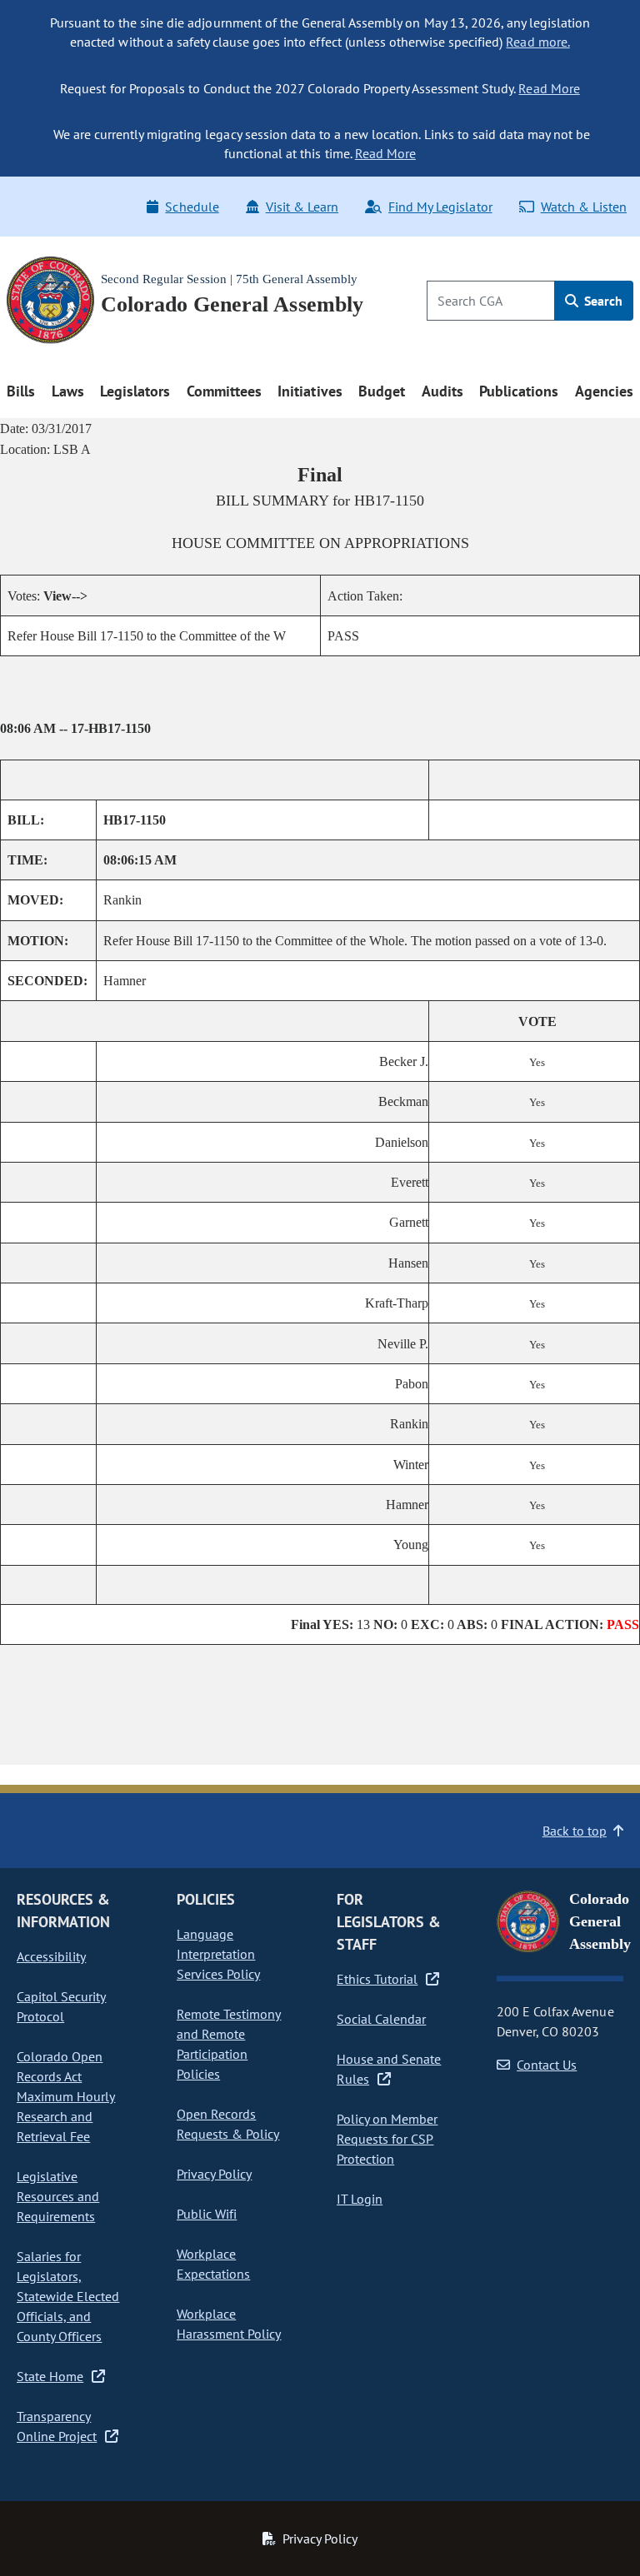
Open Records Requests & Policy (228, 2124)
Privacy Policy (214, 2174)
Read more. (537, 42)
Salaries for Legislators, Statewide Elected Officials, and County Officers (68, 2296)
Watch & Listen (584, 207)
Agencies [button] (604, 391)
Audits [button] (442, 391)
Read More (549, 88)
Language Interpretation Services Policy (218, 1954)
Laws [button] (68, 391)
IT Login (360, 2199)
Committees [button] (224, 391)
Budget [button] (382, 391)
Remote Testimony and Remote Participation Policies (229, 2044)
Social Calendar (381, 2019)
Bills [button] (21, 391)
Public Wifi (207, 2214)
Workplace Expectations (213, 2264)
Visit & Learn (302, 207)
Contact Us (547, 2065)
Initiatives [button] (310, 391)
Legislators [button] (135, 391)
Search (602, 301)
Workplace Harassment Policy (229, 2324)
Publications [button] (519, 391)
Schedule (192, 207)
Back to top (575, 1831)
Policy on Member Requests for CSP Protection (387, 2139)
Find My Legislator (440, 207)
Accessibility (51, 1956)
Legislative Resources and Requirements (58, 2196)
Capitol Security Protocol (61, 2006)
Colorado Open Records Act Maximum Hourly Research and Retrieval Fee (66, 2096)
